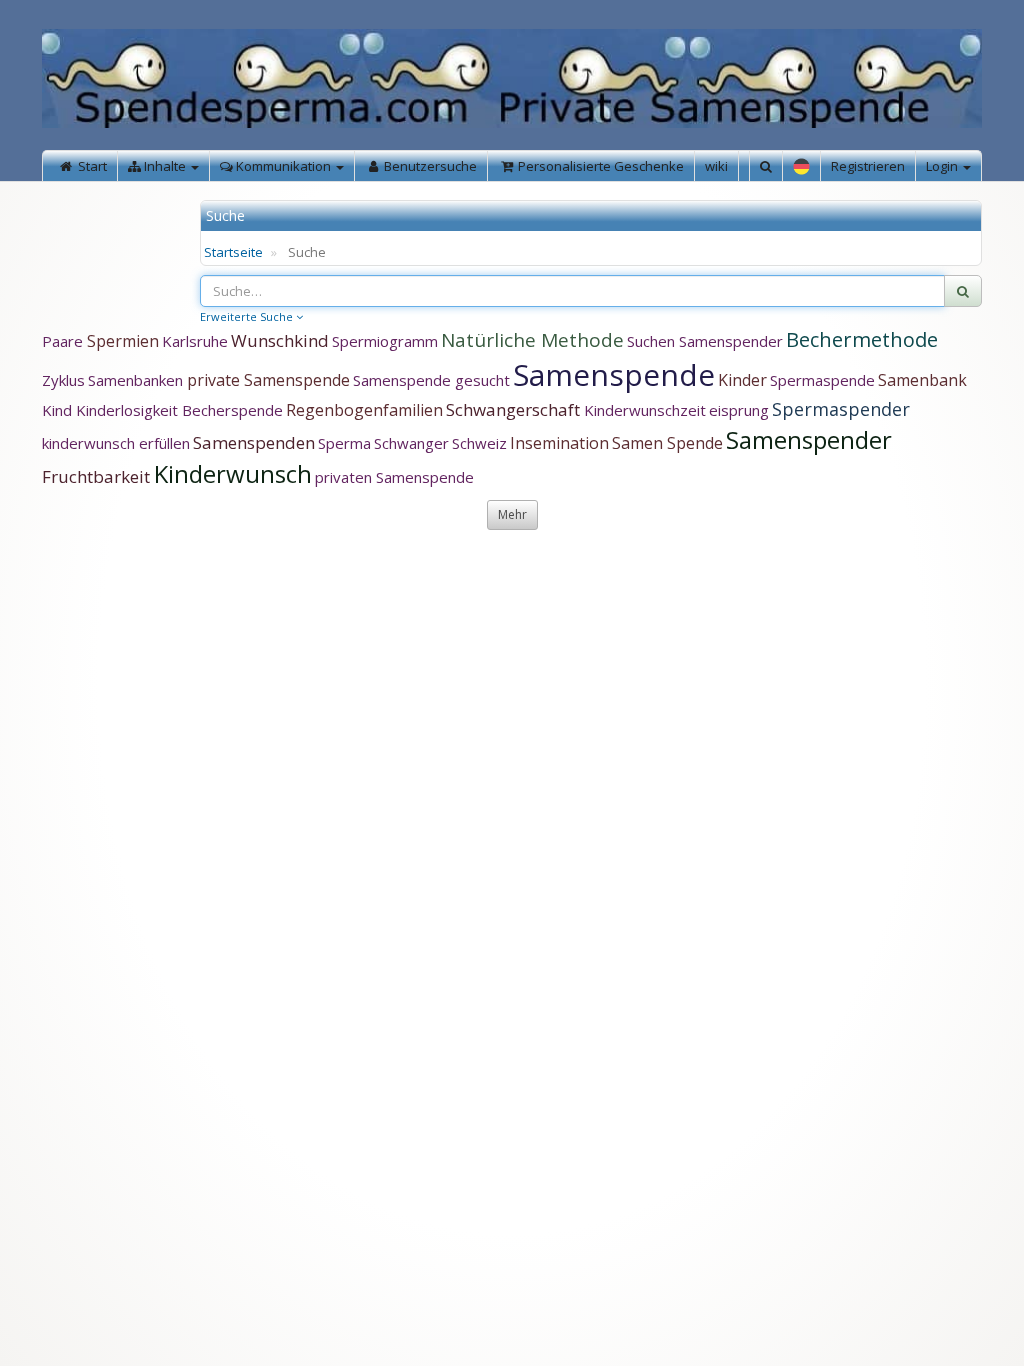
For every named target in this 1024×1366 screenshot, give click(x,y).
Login (943, 166)
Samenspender (809, 439)
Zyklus (63, 380)
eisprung (739, 410)
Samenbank (922, 380)
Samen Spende (667, 443)
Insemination (559, 443)
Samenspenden (254, 442)
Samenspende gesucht (431, 380)
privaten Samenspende (394, 477)
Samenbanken (137, 380)
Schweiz (479, 443)
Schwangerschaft (515, 409)
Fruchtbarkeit (98, 476)
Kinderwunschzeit (645, 410)
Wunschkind (280, 340)
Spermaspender (841, 409)
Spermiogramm (385, 341)
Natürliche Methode (532, 340)
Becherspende (232, 410)
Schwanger (411, 443)
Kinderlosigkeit (129, 410)
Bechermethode (862, 339)
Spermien (123, 341)
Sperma (344, 443)
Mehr (512, 514)
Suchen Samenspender (705, 341)
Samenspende (614, 374)
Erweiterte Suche (248, 316)
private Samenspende (268, 380)
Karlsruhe (195, 341)
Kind (59, 410)
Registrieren (868, 166)
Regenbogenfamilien (364, 410)
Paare (64, 341)
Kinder (742, 380)
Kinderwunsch (233, 473)
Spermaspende (822, 380)
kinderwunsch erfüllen (116, 443)
